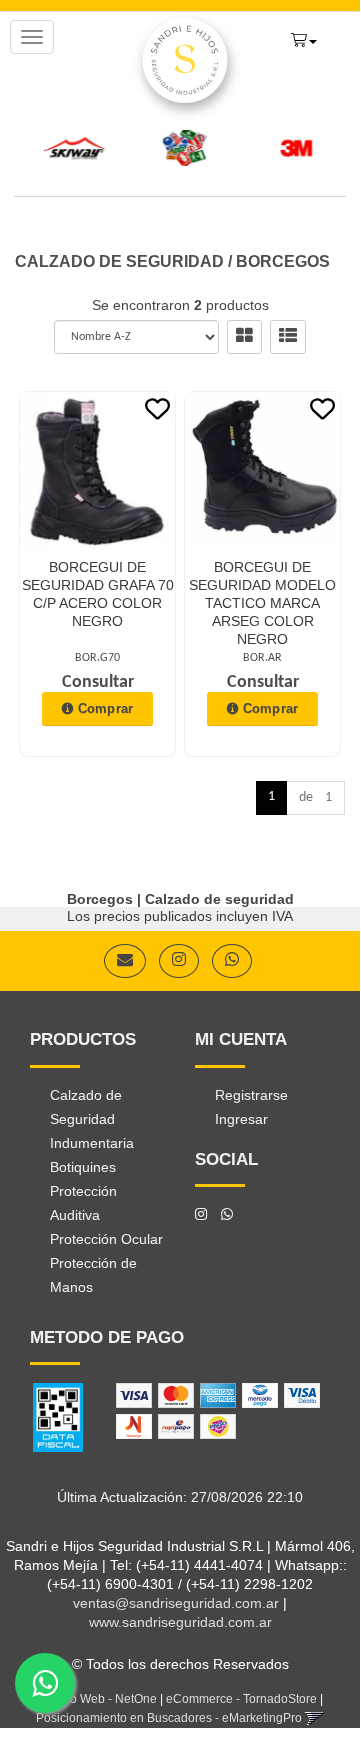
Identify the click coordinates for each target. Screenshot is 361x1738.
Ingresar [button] (241, 1119)
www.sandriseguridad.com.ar (180, 1622)
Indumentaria (92, 1143)
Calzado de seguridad (119, 261)
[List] (288, 337)
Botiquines (83, 1167)
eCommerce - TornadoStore (241, 1699)
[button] (304, 38)
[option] (72, 148)
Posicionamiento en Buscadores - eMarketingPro (169, 1718)
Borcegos (283, 261)
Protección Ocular (106, 1239)
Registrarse (251, 1095)
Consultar (98, 682)
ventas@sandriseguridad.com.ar (176, 1603)
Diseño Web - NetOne (97, 1699)
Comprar (105, 708)
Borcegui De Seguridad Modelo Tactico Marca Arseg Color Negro (262, 603)
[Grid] (244, 337)
